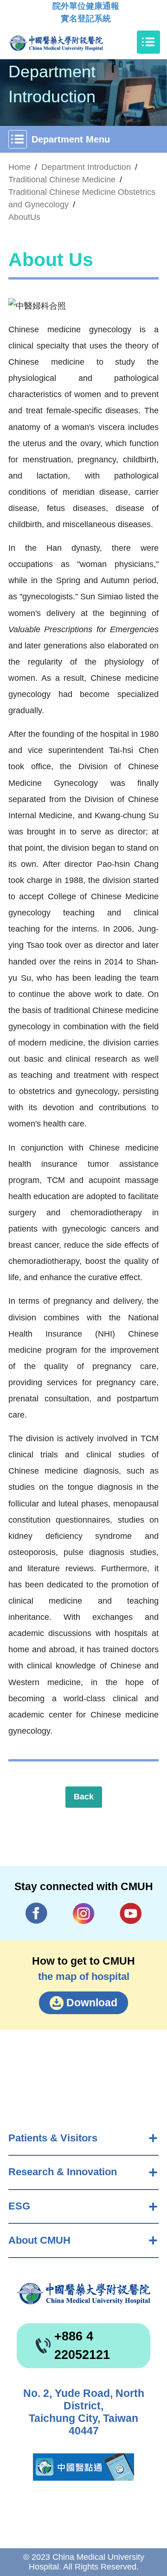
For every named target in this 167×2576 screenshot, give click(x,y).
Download (92, 2003)
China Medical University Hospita (83, 2294)
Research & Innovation (63, 2172)
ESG (19, 2206)
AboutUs (24, 217)
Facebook (36, 1913)
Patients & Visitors (53, 2138)
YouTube (131, 1913)
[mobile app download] (83, 2467)
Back (84, 1797)
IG (84, 1913)
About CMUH (39, 2240)
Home (19, 167)
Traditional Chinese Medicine (62, 180)
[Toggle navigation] (148, 42)
